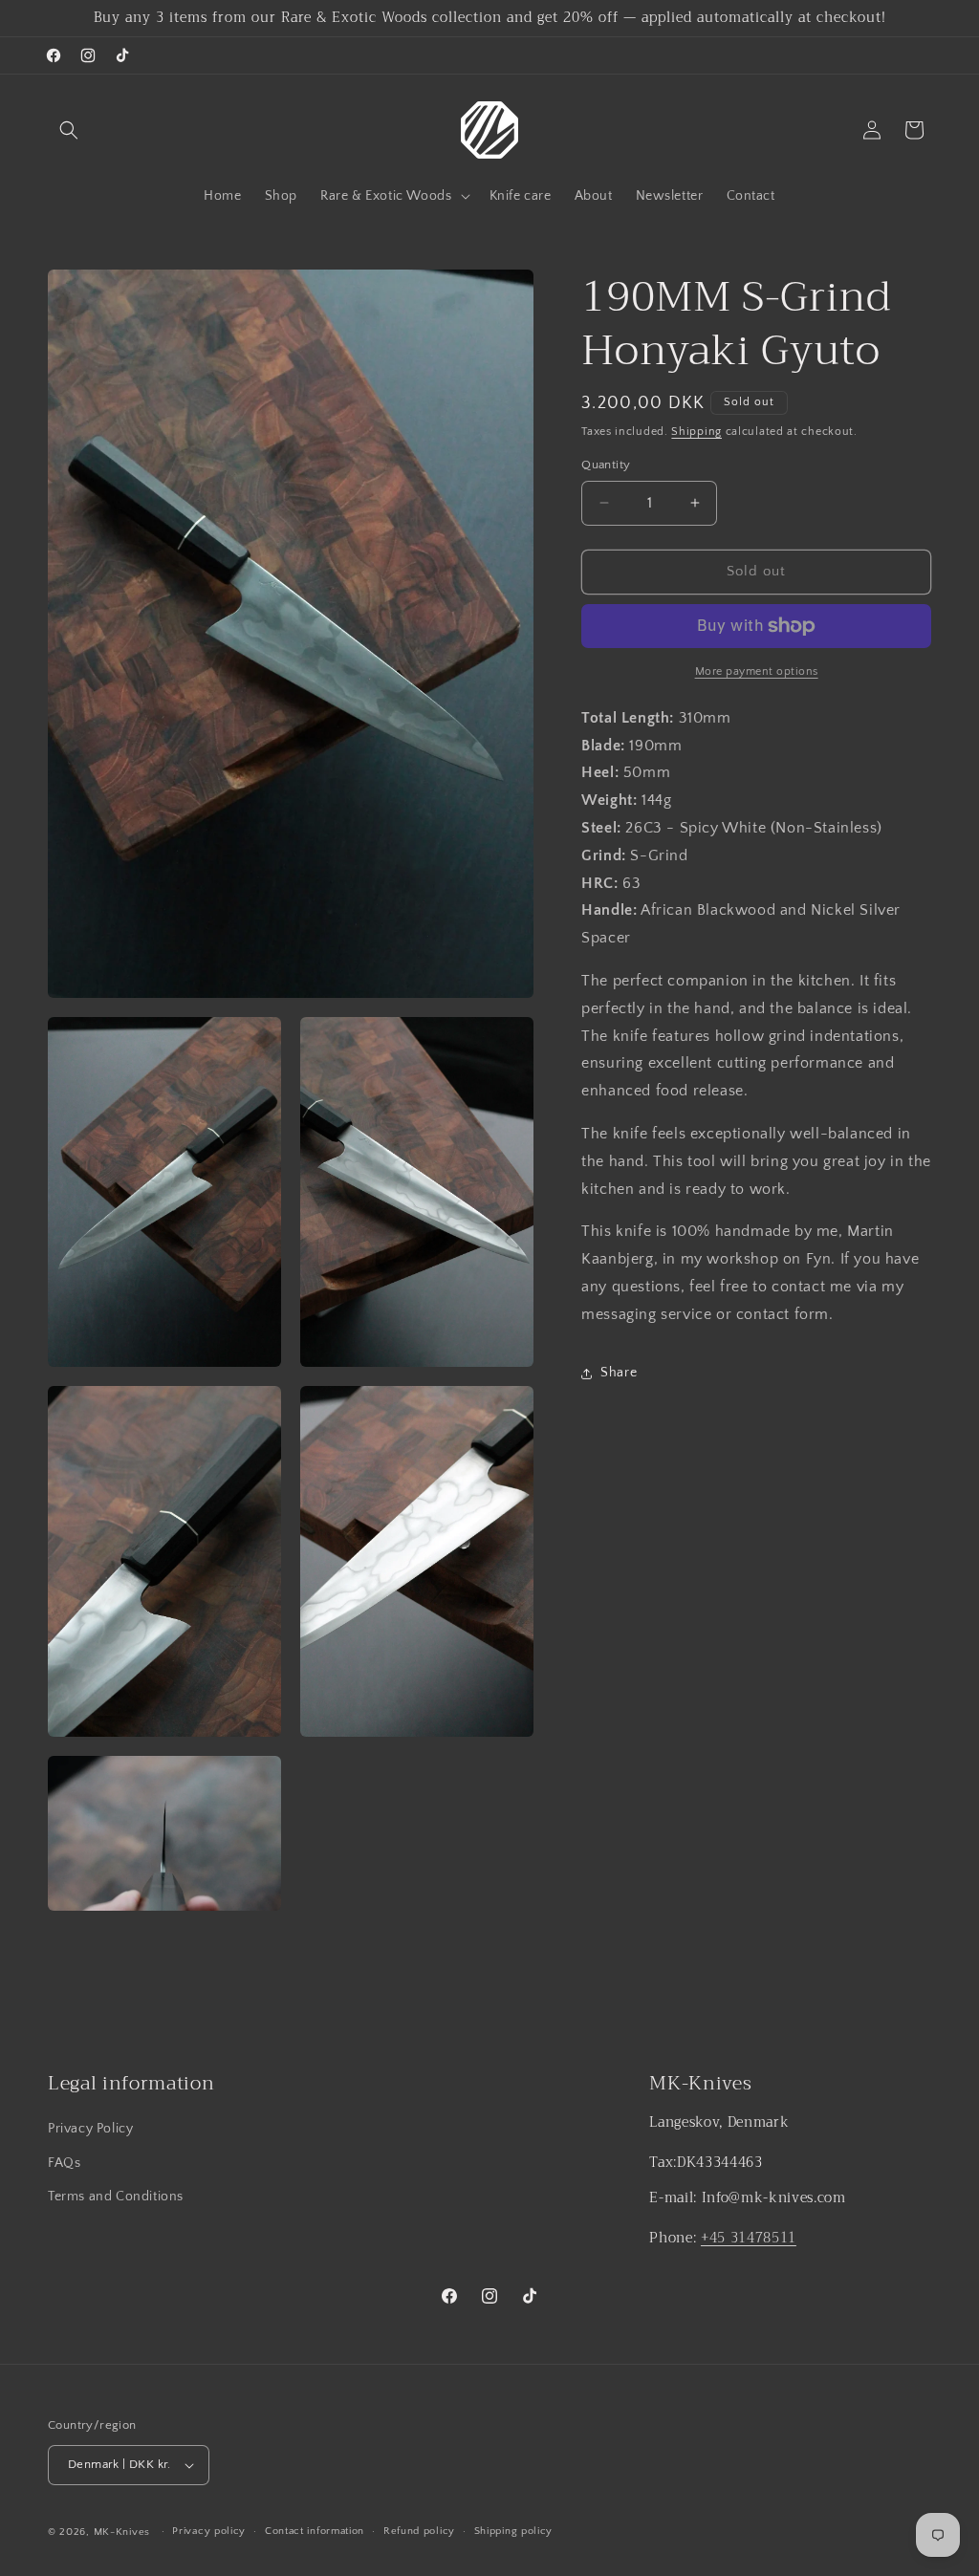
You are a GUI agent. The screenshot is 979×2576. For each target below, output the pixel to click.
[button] (69, 130)
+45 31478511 (749, 2238)
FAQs (64, 2163)
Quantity (606, 465)
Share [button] (619, 1373)
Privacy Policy (90, 2129)
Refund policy (419, 2531)
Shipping (696, 432)
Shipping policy (514, 2531)
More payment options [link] (757, 671)
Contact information (315, 2531)
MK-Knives (122, 2532)
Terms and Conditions (116, 2197)
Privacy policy (209, 2531)
